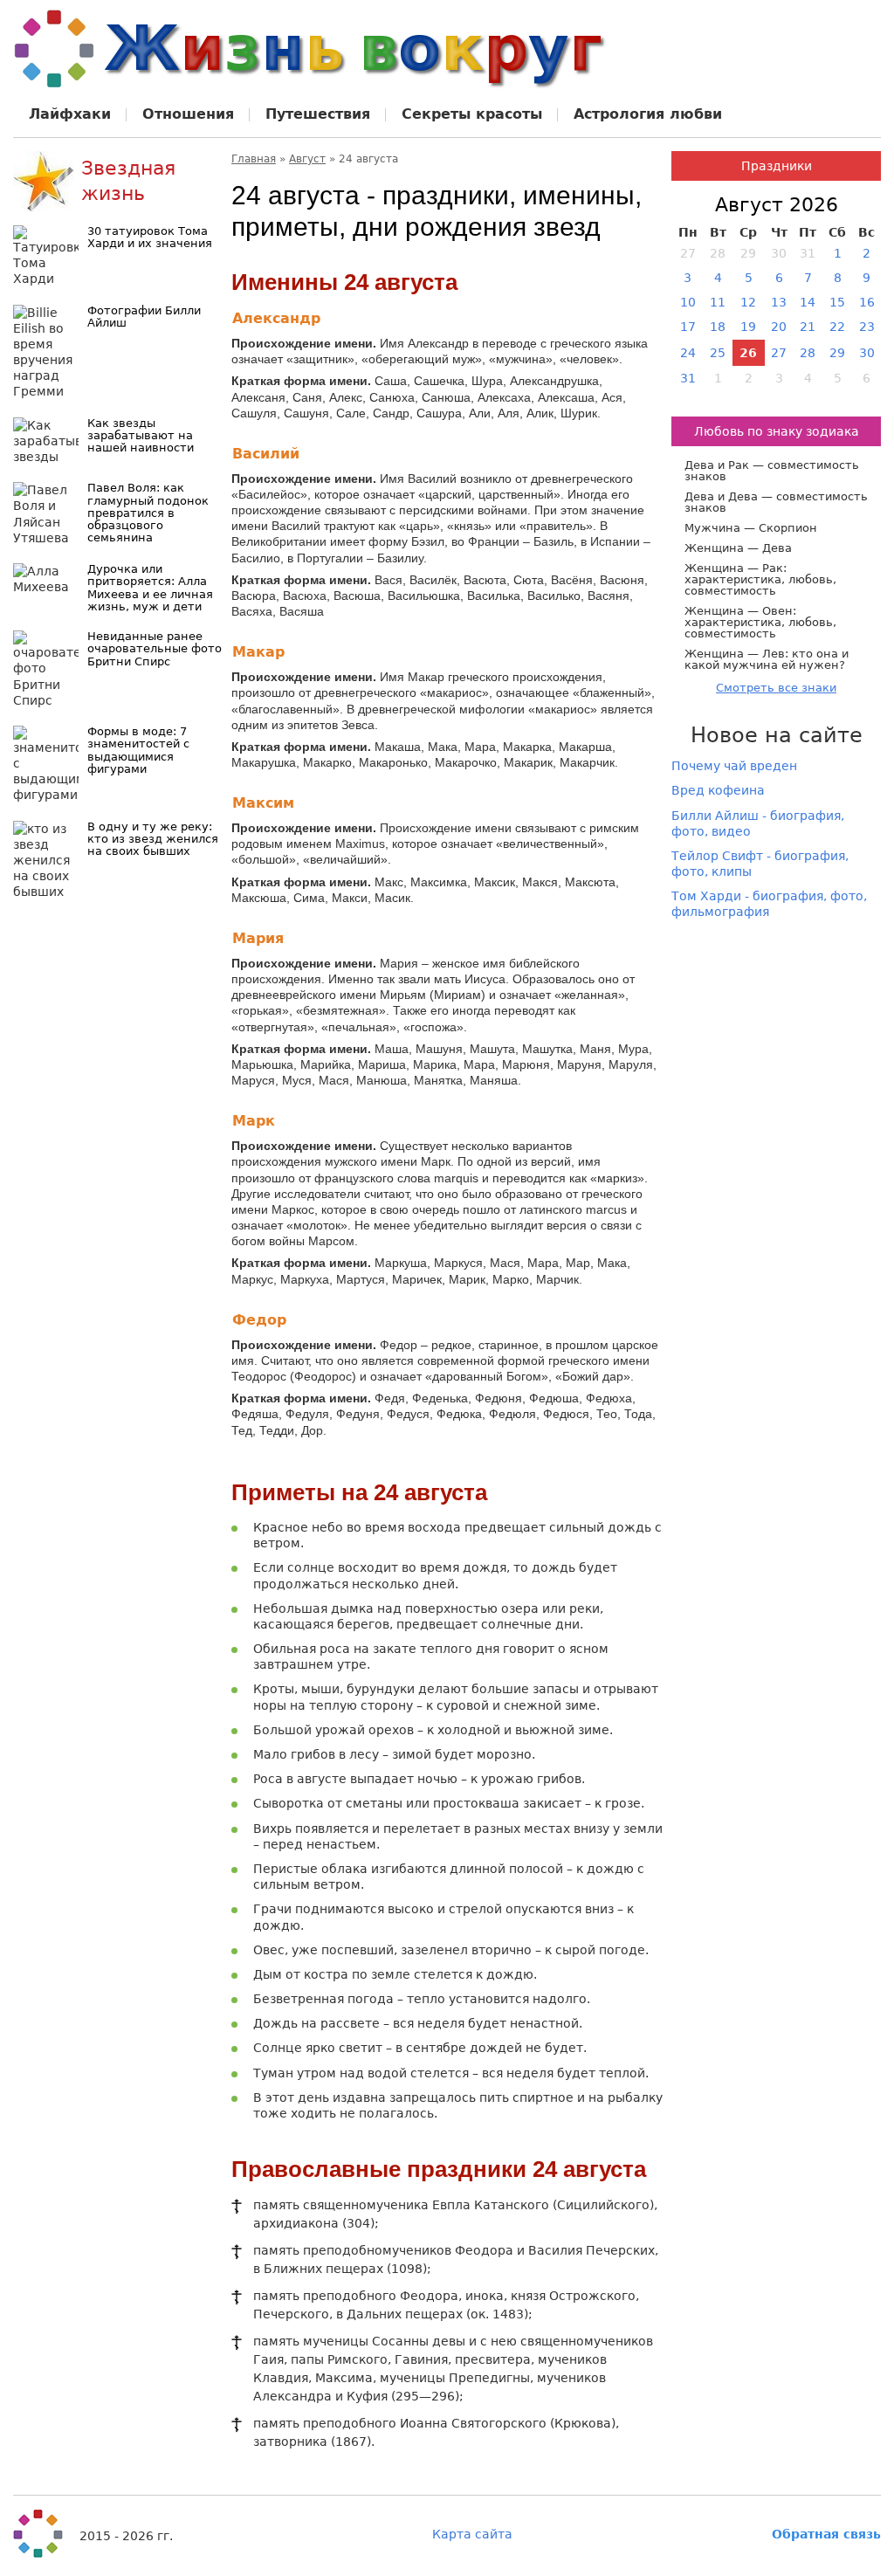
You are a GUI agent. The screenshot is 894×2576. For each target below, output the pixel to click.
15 (837, 302)
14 (808, 302)
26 (748, 353)
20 (779, 327)
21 (808, 327)
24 (688, 353)
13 (779, 302)
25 (718, 353)
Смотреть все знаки (776, 688)
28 (808, 353)
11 (718, 302)
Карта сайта (472, 2534)
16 (867, 302)
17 (688, 327)
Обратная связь (826, 2534)
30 (867, 353)
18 (718, 327)
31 (688, 378)
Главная (254, 159)
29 (837, 353)
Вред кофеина (718, 790)
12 (748, 302)
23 (867, 327)
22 (837, 327)
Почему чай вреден (734, 766)
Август (307, 159)
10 (688, 302)
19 (748, 327)
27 (779, 353)
